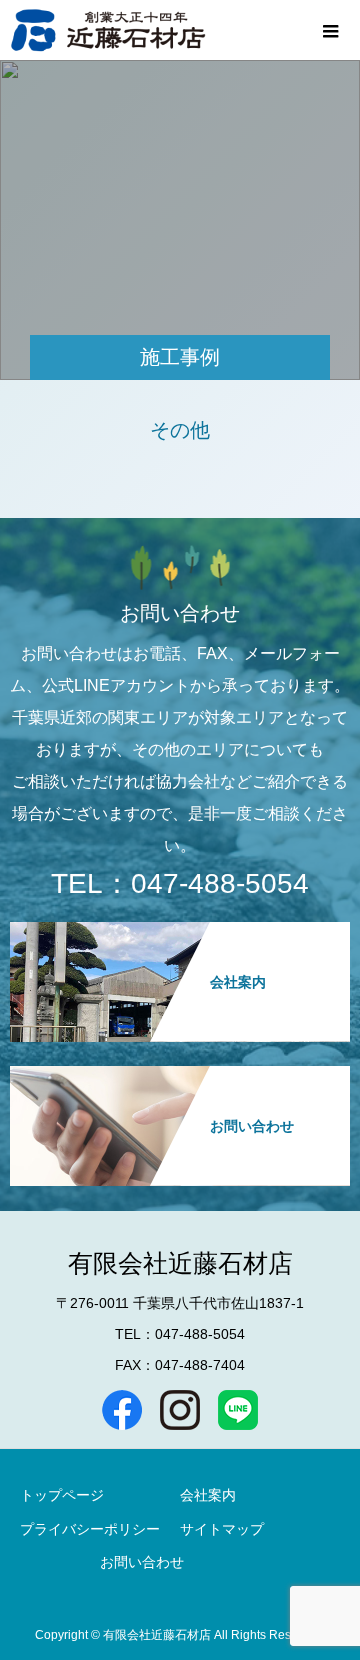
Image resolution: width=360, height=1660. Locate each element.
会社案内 (208, 1495)
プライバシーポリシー (90, 1529)
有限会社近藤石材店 (180, 1263)
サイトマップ (222, 1529)
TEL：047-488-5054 (180, 883)
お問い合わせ (142, 1562)
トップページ (62, 1495)
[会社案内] (180, 931)
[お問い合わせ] (180, 1075)
